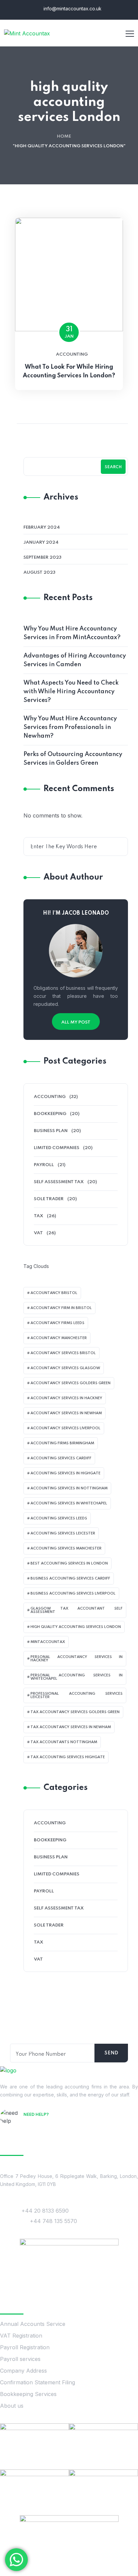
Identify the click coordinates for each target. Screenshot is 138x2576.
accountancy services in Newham (66, 1413)
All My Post (76, 1022)
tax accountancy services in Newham (71, 1727)
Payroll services (20, 2359)
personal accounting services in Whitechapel (77, 1677)
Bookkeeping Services (28, 2394)
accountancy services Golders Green (71, 1383)
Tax (39, 1216)
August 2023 (39, 573)
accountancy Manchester (59, 1338)
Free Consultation (49, 2124)
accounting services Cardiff (61, 1458)
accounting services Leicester (63, 1533)
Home (64, 136)
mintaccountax (48, 1642)
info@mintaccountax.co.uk (72, 9)
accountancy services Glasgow (65, 1368)
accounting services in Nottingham (69, 1488)
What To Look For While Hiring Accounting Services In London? (69, 371)
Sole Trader (49, 1199)
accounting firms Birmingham (62, 1443)
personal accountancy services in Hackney (77, 1659)
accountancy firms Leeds (57, 1323)
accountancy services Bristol (63, 1353)
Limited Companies (57, 1148)
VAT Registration (21, 2336)
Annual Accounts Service (33, 2324)
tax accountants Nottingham (64, 1742)
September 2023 (42, 558)
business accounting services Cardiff (70, 1579)
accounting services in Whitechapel (69, 1503)
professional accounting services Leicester (77, 1695)
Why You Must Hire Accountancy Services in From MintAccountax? (72, 633)
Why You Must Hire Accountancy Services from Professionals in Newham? (70, 727)
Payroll (44, 1165)
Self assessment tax (59, 1182)
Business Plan (51, 1131)
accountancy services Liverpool (65, 1428)
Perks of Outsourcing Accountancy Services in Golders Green (73, 759)
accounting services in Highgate (65, 1473)
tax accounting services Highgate (68, 1757)
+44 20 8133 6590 (45, 2211)
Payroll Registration (25, 2347)
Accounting (72, 354)
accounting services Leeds (59, 1518)
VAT (38, 1233)
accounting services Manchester (66, 1548)
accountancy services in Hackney (66, 1398)
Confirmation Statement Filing (38, 2382)
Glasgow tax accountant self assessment (77, 1610)
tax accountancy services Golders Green (75, 1712)
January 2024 (41, 542)
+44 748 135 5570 (53, 2221)
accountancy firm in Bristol (61, 1308)
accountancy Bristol (54, 1293)
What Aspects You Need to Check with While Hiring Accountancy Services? (71, 692)
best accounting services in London (69, 1563)
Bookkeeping (50, 1114)
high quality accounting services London (76, 1627)
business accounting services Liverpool (73, 1594)
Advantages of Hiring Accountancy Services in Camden (75, 660)
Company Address (23, 2371)
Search (113, 467)
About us (12, 2406)
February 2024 (42, 527)
